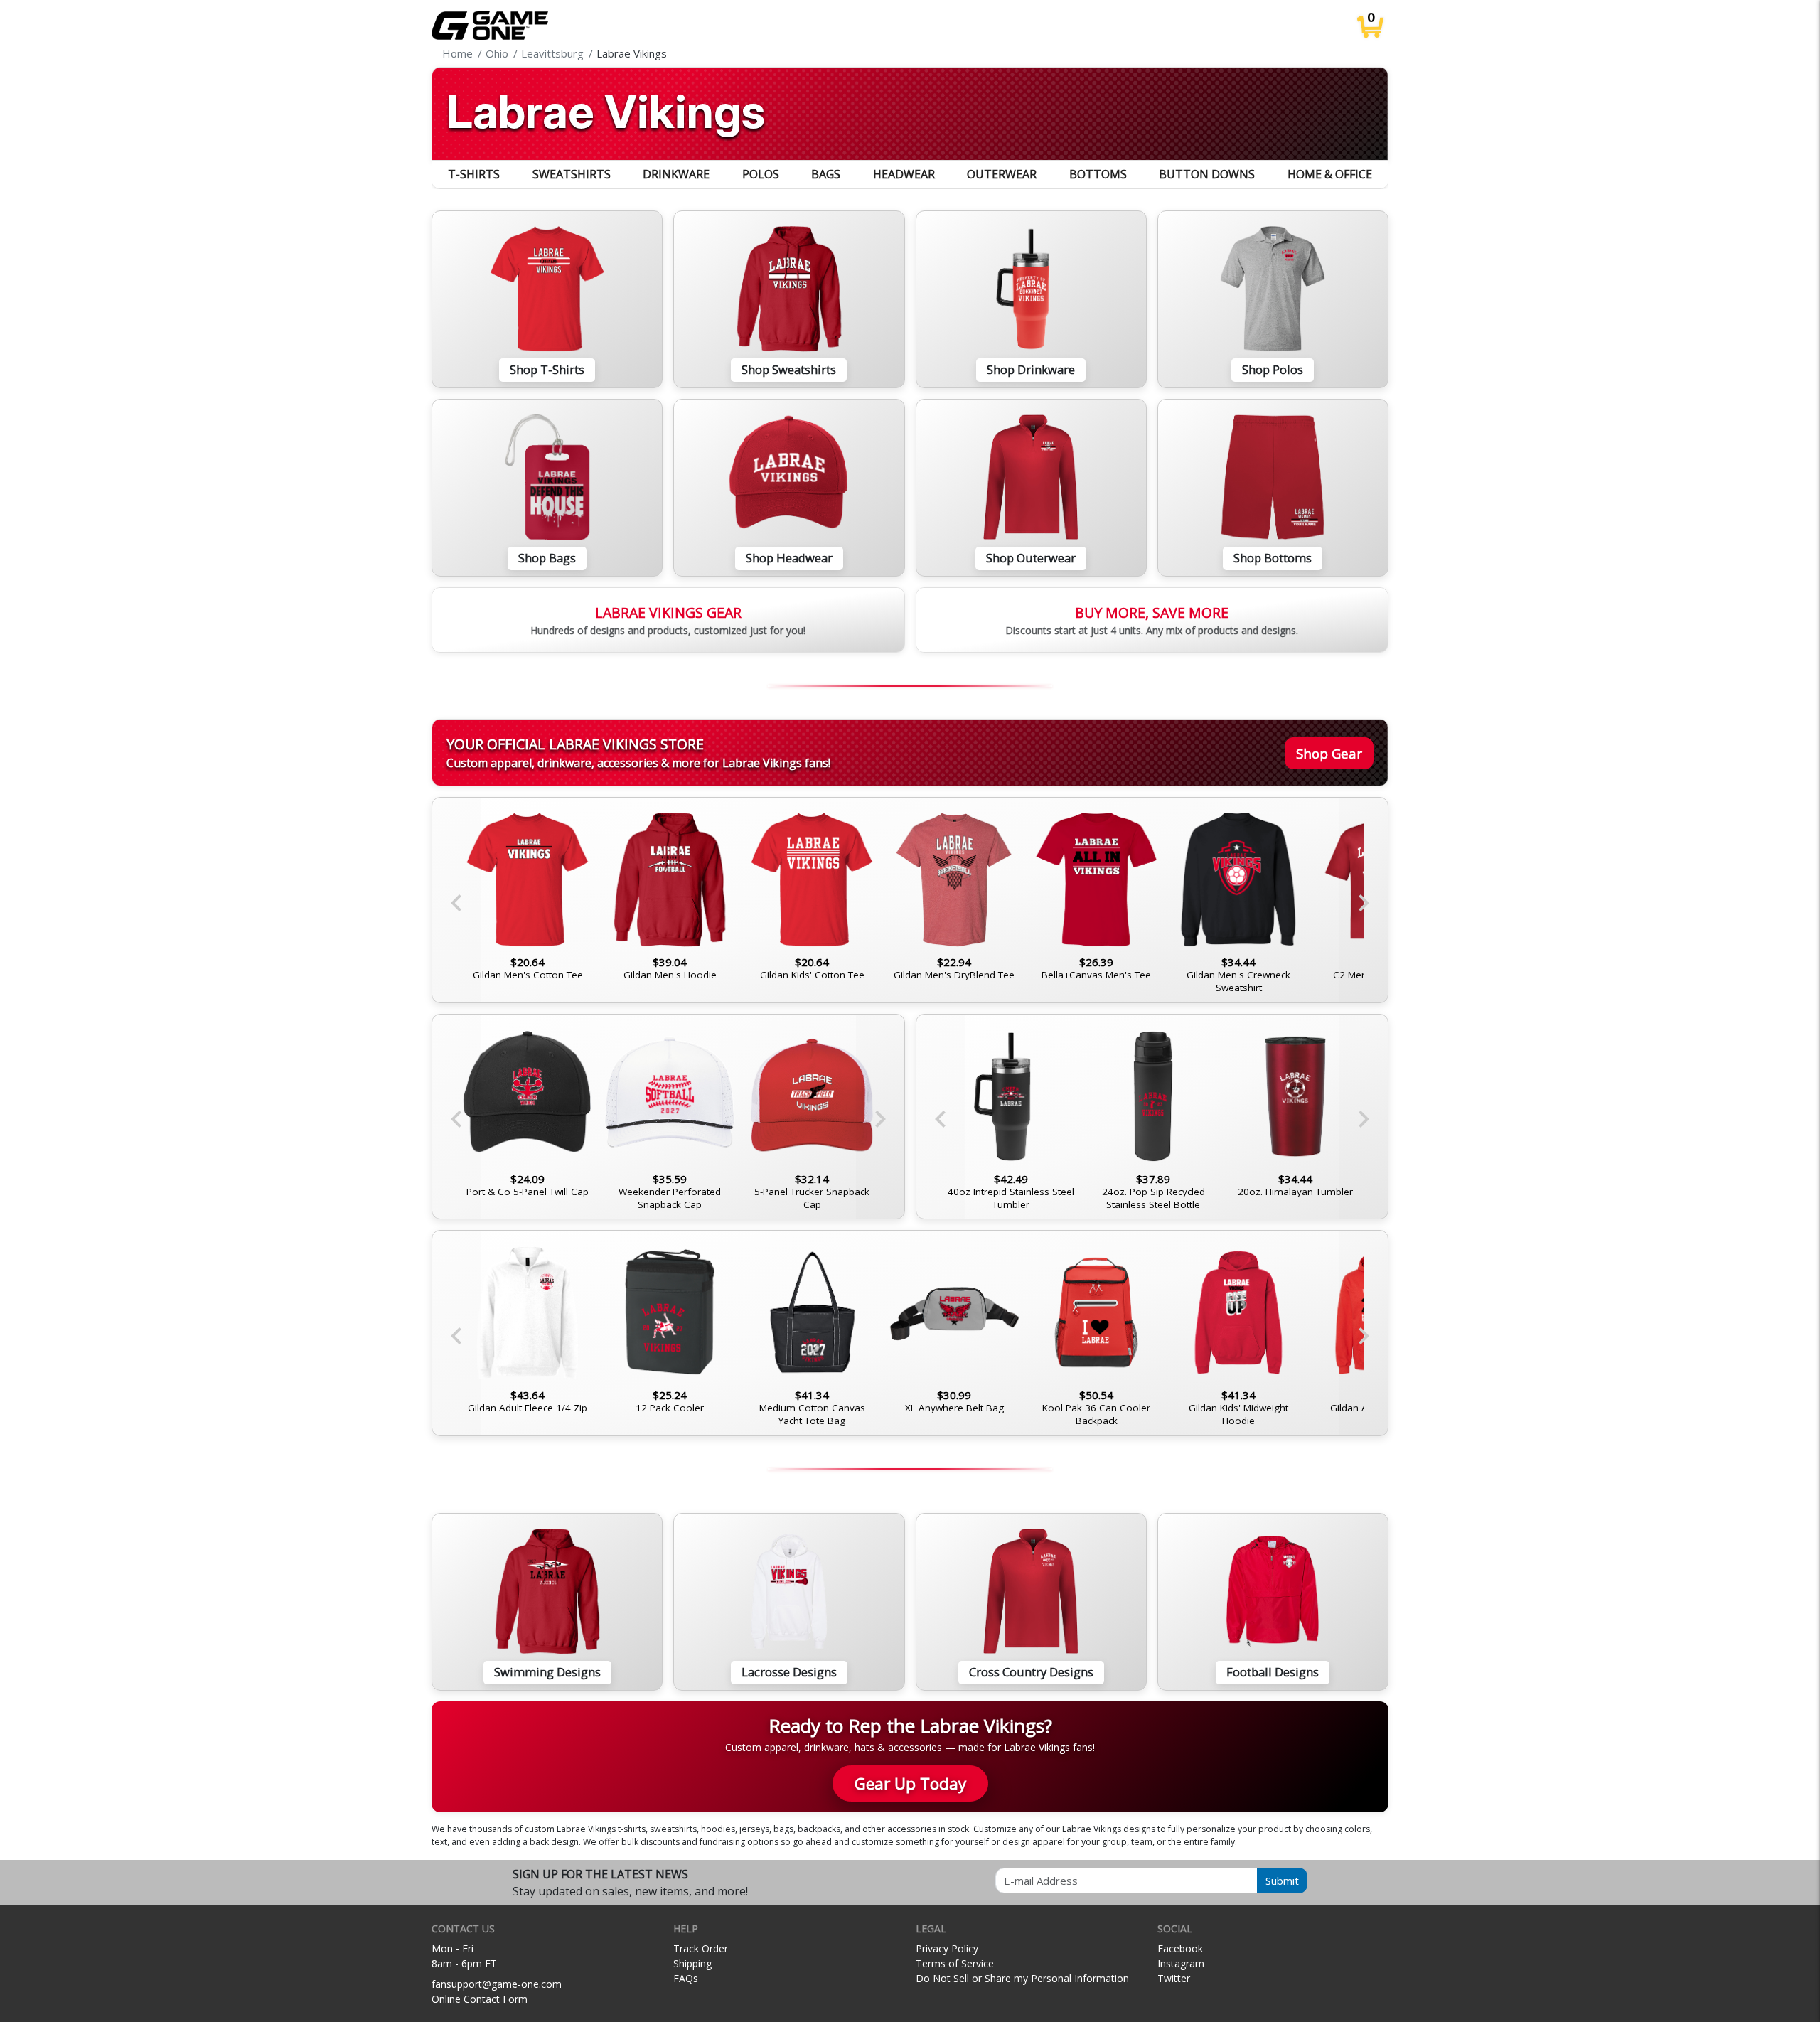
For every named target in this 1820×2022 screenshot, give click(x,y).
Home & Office (1330, 174)
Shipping (692, 1963)
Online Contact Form (480, 1999)
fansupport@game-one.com (497, 1984)
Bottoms (1098, 174)
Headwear (904, 174)
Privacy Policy (947, 1948)
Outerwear (1002, 174)
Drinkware (676, 174)
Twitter (1174, 1978)
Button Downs (1207, 174)
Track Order (701, 1948)
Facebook (1180, 1948)
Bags (826, 174)
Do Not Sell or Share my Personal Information (1022, 1978)
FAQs (686, 1978)
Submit (1282, 1881)
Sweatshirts (572, 174)
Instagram (1181, 1963)
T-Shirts (474, 174)
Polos (761, 174)
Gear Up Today (910, 1783)
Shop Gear (1329, 753)
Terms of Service (955, 1963)
